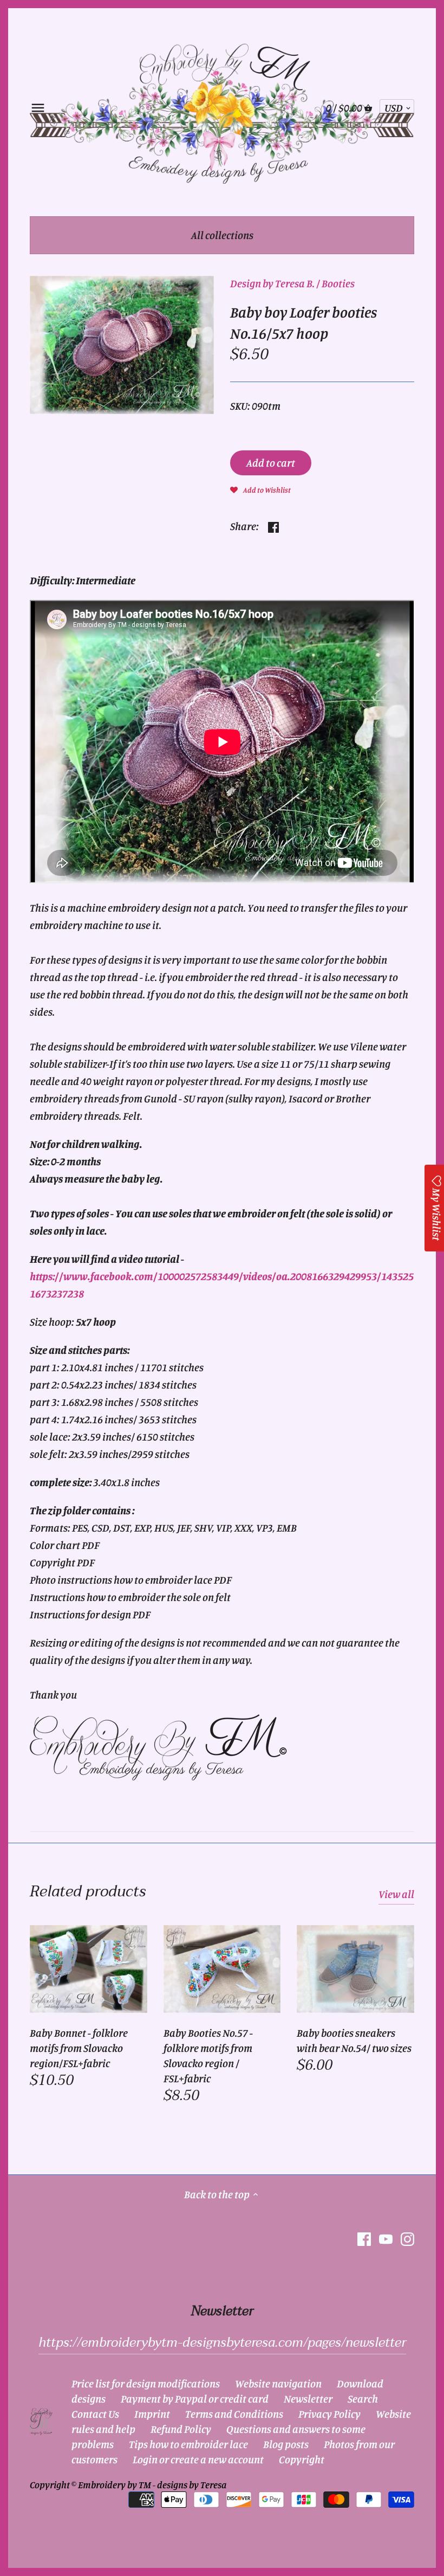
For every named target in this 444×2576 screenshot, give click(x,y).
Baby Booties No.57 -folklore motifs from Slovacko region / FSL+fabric (208, 2055)
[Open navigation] (38, 108)
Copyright (302, 2459)
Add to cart (271, 463)
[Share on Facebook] (273, 525)
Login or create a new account (198, 2459)
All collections (222, 235)
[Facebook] (364, 2239)
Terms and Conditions (234, 2414)
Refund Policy (181, 2429)
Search (363, 2399)
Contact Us (95, 2414)
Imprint (152, 2414)
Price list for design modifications (146, 2383)
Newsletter (308, 2399)
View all (396, 1894)
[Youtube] (386, 2239)
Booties (338, 283)
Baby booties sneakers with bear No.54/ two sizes (354, 2040)
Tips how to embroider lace (188, 2444)
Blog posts (286, 2444)
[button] (260, 489)
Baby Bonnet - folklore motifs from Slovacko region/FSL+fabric (79, 2048)
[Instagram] (407, 2239)
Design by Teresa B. (272, 283)
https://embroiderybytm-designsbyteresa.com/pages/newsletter (222, 2343)
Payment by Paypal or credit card (195, 2399)
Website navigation (278, 2383)
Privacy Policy (329, 2414)
